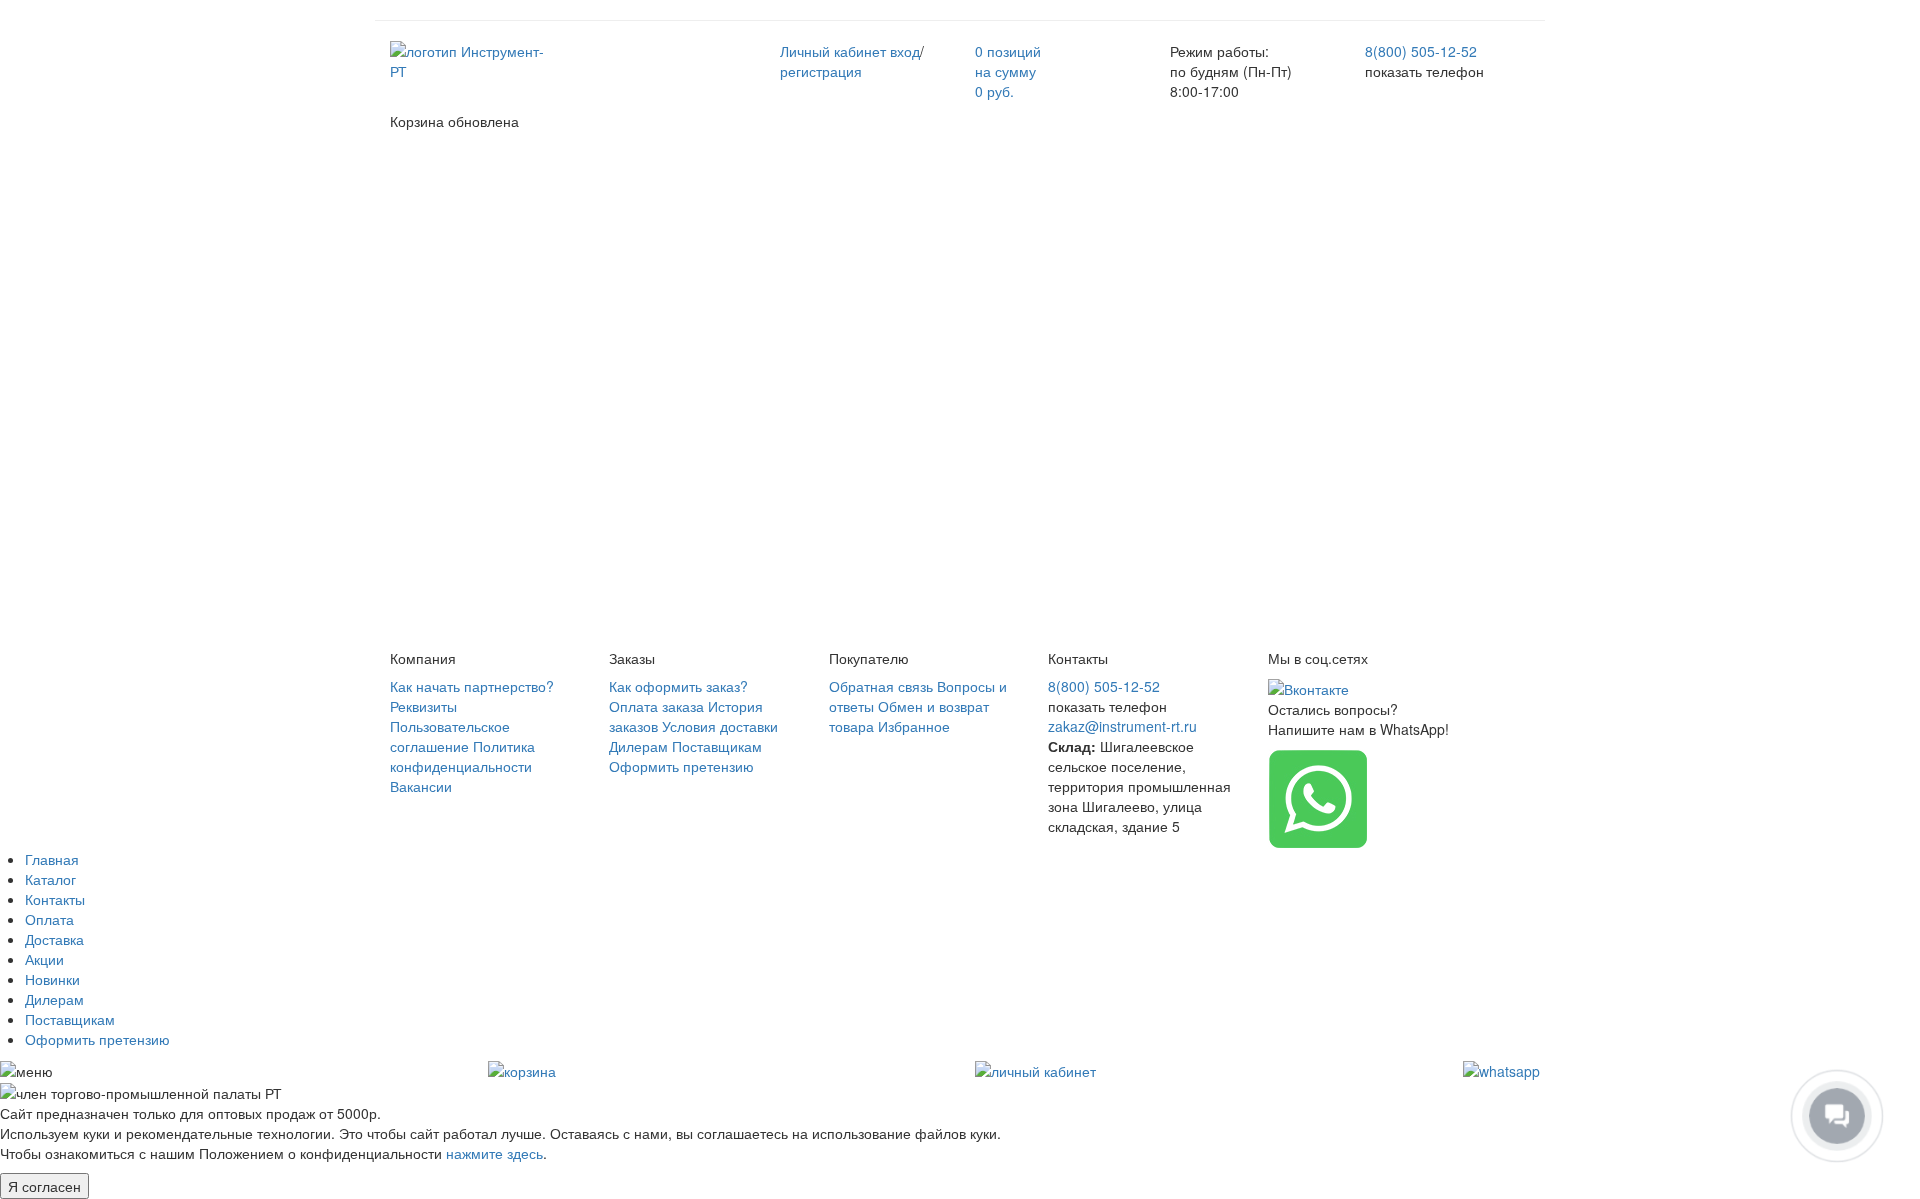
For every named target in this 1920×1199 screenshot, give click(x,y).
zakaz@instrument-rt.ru (1122, 726)
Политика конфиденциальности (462, 756)
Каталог (50, 879)
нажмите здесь (494, 1153)
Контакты (55, 899)
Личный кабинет (833, 51)
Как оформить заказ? (678, 686)
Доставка (54, 939)
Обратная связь (881, 686)
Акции (44, 959)
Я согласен (44, 1186)
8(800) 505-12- (1421, 51)
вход (905, 51)
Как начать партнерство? (472, 686)
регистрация (821, 71)
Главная (52, 859)
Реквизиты (423, 706)
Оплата (49, 919)
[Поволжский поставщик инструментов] (472, 59)
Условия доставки (720, 726)
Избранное (914, 726)
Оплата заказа (656, 706)
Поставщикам (717, 746)
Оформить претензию (681, 766)
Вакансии (421, 786)
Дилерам (638, 746)
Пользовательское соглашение (450, 736)
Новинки (52, 979)
